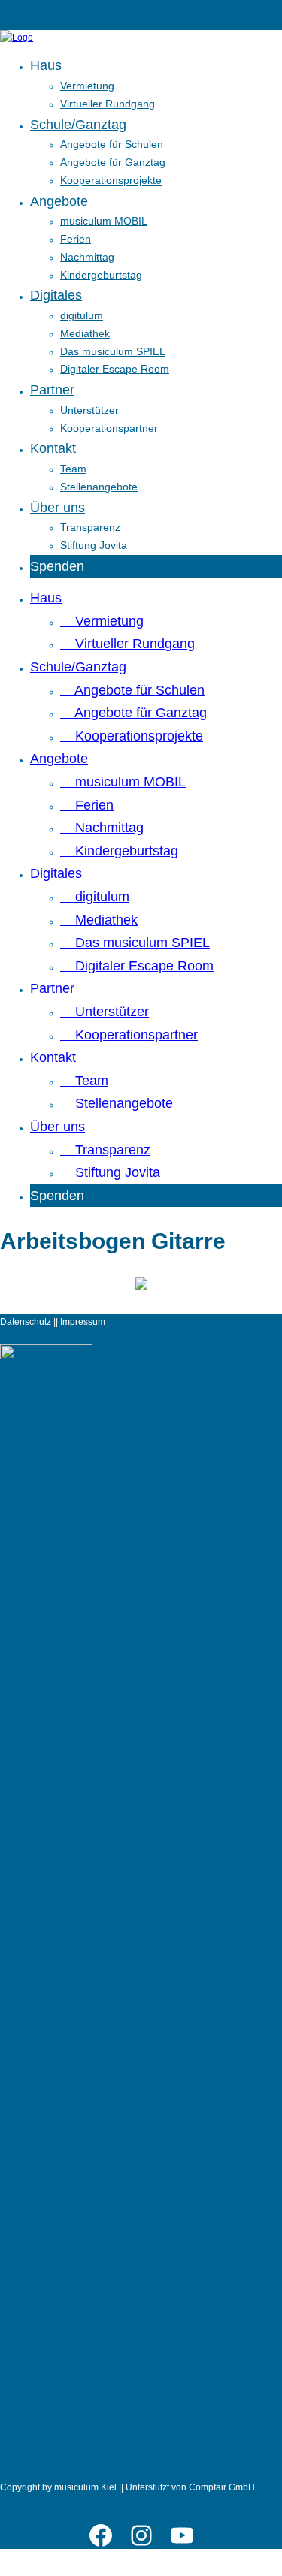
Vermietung (87, 86)
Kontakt (53, 448)
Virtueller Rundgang (108, 104)
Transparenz (90, 527)
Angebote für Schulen (112, 144)
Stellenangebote (99, 487)
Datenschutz (26, 1322)
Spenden (57, 566)
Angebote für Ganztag (113, 162)
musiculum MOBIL (104, 221)
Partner (52, 390)
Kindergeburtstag (101, 275)
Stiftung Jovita (94, 545)
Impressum (83, 1322)
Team (73, 469)
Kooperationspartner (109, 428)
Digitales (56, 295)
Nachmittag (87, 257)
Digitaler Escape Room (115, 369)
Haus (46, 65)
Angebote (59, 201)
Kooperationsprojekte (111, 180)
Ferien (76, 239)
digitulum (82, 315)
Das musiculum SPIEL (113, 351)
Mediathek (85, 333)
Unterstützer (89, 410)
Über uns (58, 508)
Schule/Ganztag (78, 125)
